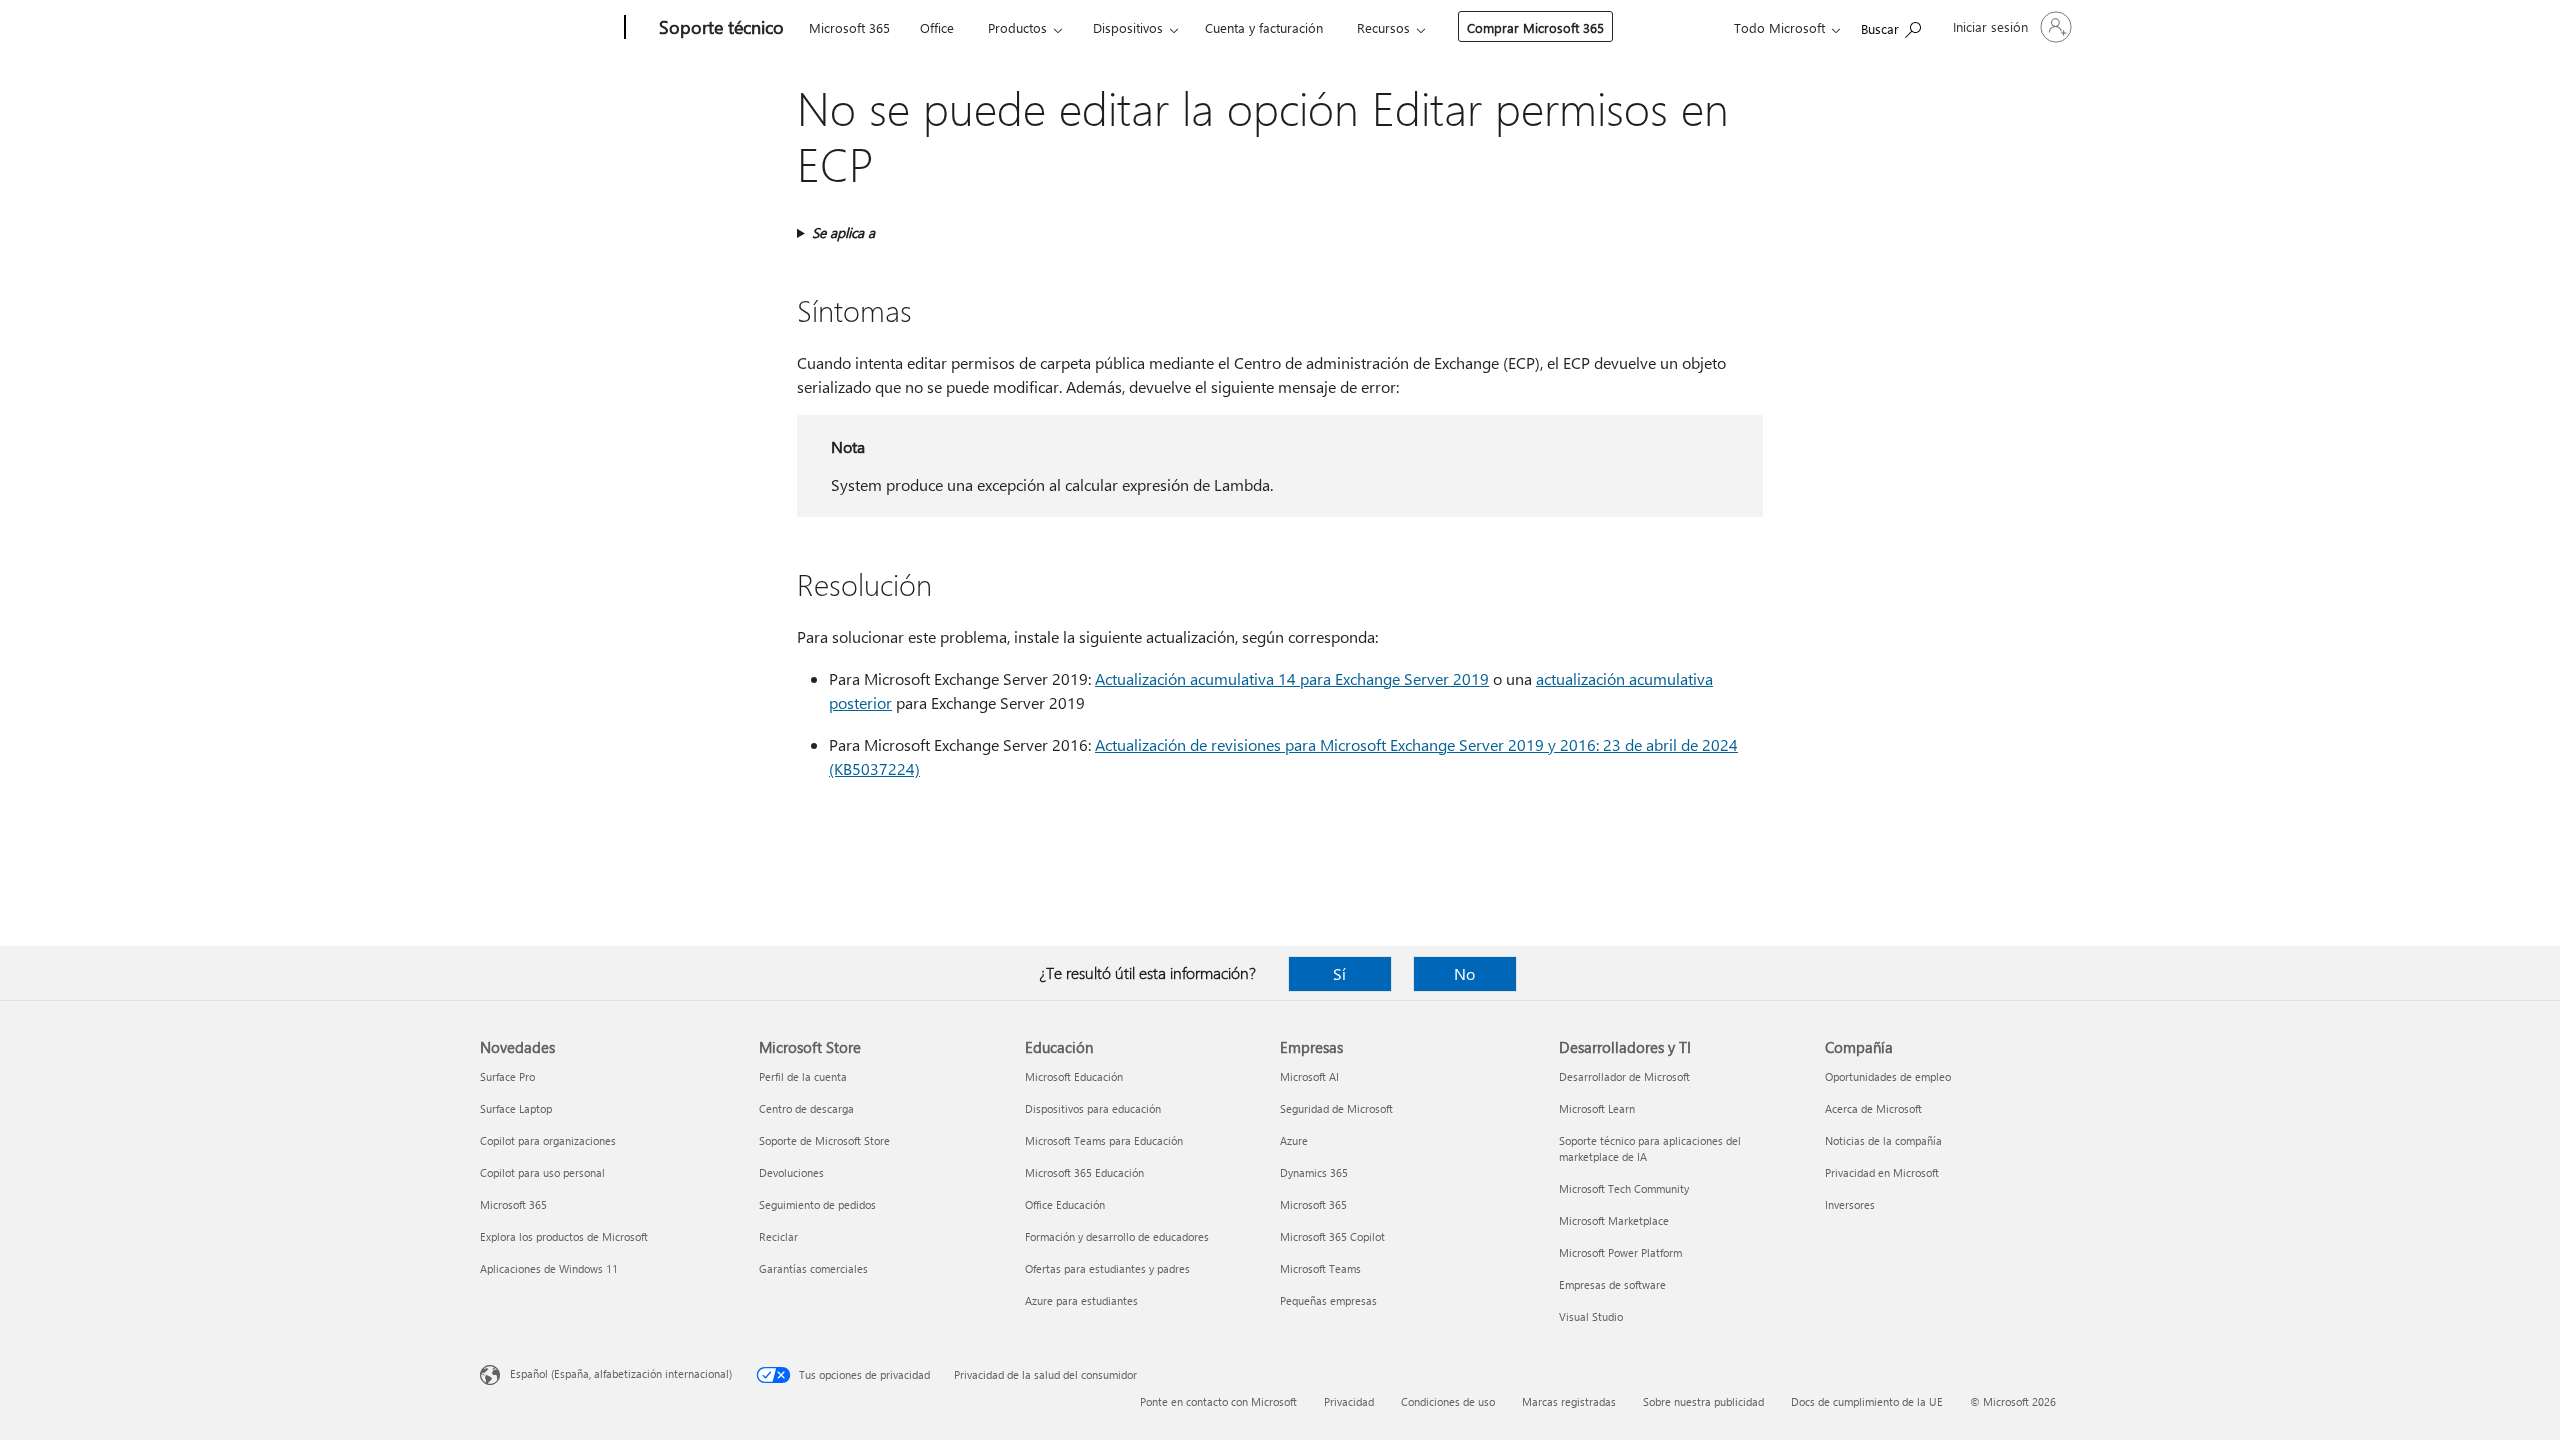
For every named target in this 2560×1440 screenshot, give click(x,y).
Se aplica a (843, 232)
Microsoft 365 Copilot (1332, 1236)
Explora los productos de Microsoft (564, 1236)
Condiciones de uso (1448, 1401)
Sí (1339, 973)
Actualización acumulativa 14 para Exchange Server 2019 (1292, 678)
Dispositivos (1128, 27)
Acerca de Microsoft (1873, 1108)
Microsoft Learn (1597, 1108)
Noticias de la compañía (1883, 1140)
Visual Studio (1591, 1316)
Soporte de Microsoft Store (824, 1140)
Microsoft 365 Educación (1084, 1172)
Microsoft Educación (1074, 1076)
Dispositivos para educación (1093, 1108)
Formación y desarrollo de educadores (1117, 1236)
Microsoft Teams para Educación (1104, 1140)
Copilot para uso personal (542, 1172)
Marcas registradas (1569, 1401)
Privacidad (1349, 1401)
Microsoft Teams (1320, 1268)
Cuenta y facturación (1264, 27)
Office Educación (1065, 1204)
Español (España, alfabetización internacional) (621, 1373)
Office (937, 27)
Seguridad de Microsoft (1336, 1108)
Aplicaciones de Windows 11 (549, 1268)
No (1464, 973)
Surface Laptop (516, 1108)
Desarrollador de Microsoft (1624, 1076)
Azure (1294, 1140)
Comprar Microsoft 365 (1535, 27)
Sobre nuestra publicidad (1703, 1401)
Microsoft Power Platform (1620, 1252)
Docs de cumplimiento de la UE (1867, 1401)
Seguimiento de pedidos (817, 1204)
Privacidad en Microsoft (1882, 1172)
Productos (1017, 27)
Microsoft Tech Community (1624, 1188)
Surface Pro (507, 1076)
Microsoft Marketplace (1614, 1220)
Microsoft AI (1309, 1076)
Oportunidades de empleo (1888, 1076)
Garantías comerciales (813, 1268)
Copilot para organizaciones (548, 1140)
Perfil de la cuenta (803, 1076)
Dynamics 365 (1314, 1172)
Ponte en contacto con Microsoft (1218, 1401)
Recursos (1383, 27)
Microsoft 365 (849, 27)
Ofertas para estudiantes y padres (1107, 1268)
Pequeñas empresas (1328, 1300)
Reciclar (778, 1236)
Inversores (1850, 1204)
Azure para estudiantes (1081, 1300)
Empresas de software (1612, 1284)
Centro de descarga (806, 1108)
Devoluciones (791, 1172)
